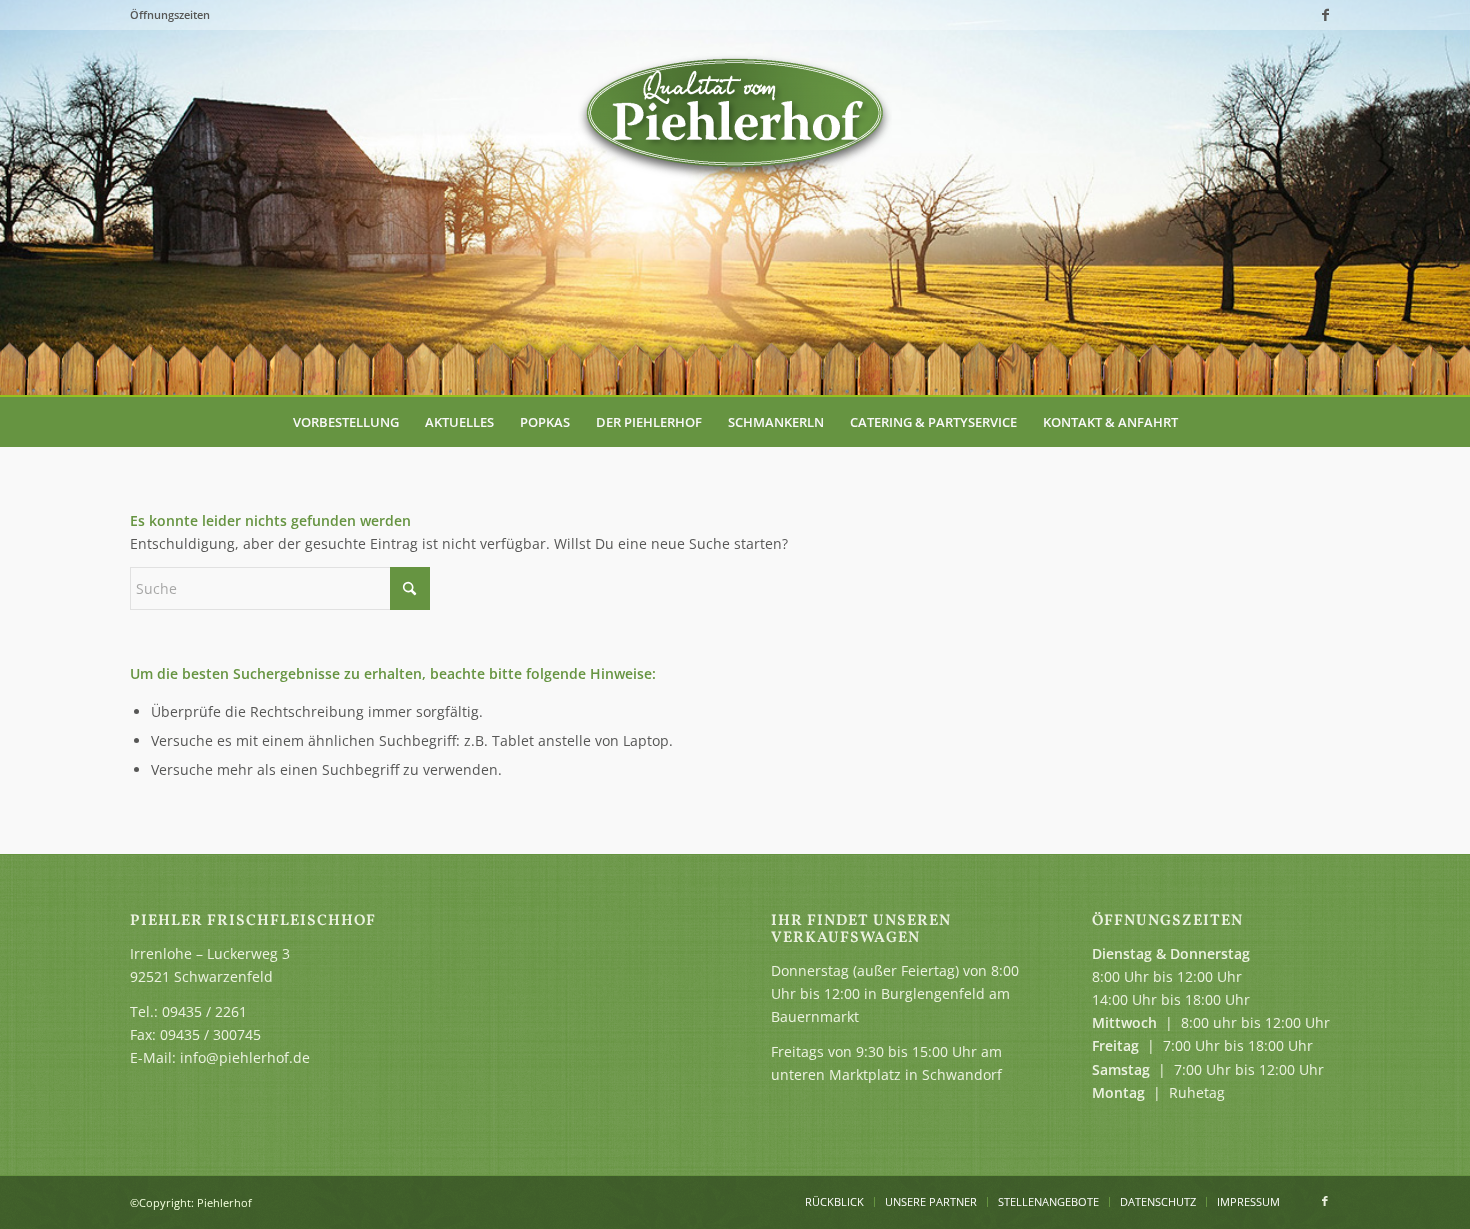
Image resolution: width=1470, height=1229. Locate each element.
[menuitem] (346, 422)
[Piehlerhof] (735, 115)
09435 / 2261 (204, 1011)
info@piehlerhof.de (245, 1057)
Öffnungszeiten (170, 14)
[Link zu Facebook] (1325, 15)
